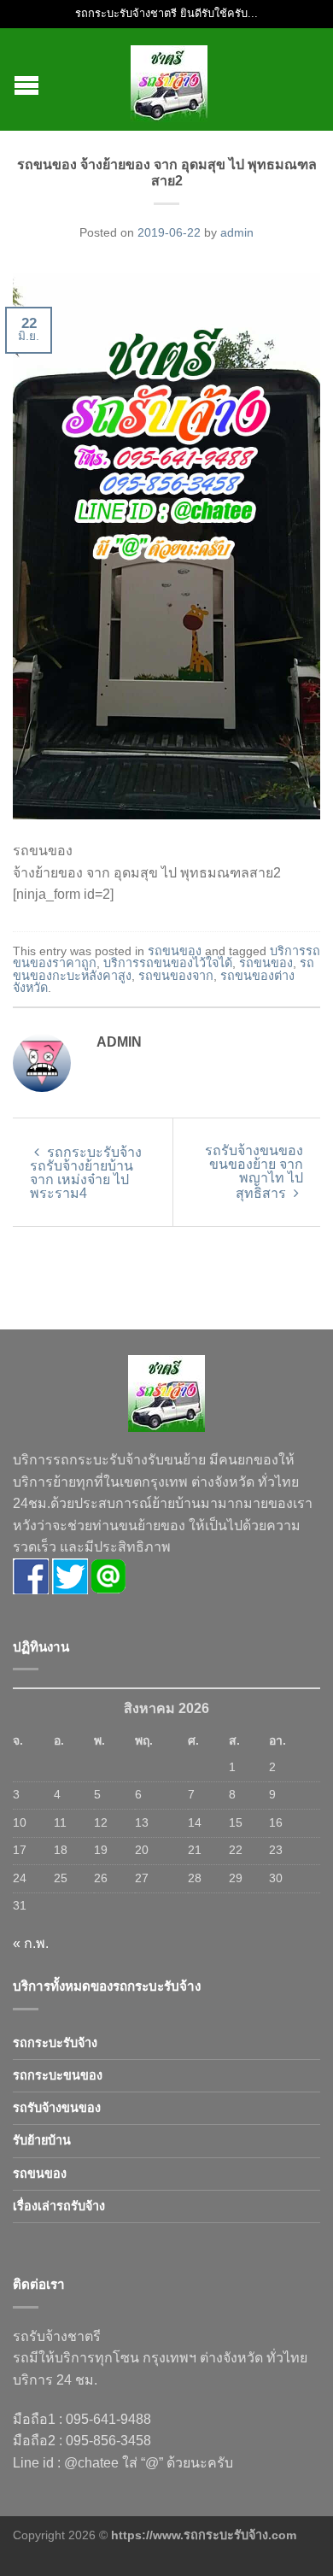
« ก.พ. (31, 1943)
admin (237, 232)
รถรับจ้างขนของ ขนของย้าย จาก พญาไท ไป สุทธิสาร (254, 1172)
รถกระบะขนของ (58, 2075)
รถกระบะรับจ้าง (55, 2043)
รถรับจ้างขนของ (57, 2108)
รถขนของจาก (176, 976)
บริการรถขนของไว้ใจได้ (168, 963)
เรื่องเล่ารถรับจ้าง (59, 2206)
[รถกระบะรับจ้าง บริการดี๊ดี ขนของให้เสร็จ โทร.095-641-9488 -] (169, 79)
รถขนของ (175, 951)
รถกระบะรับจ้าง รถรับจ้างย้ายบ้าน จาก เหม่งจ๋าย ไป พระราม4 (86, 1173)
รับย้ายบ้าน (42, 2140)
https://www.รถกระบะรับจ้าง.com (204, 2535)
